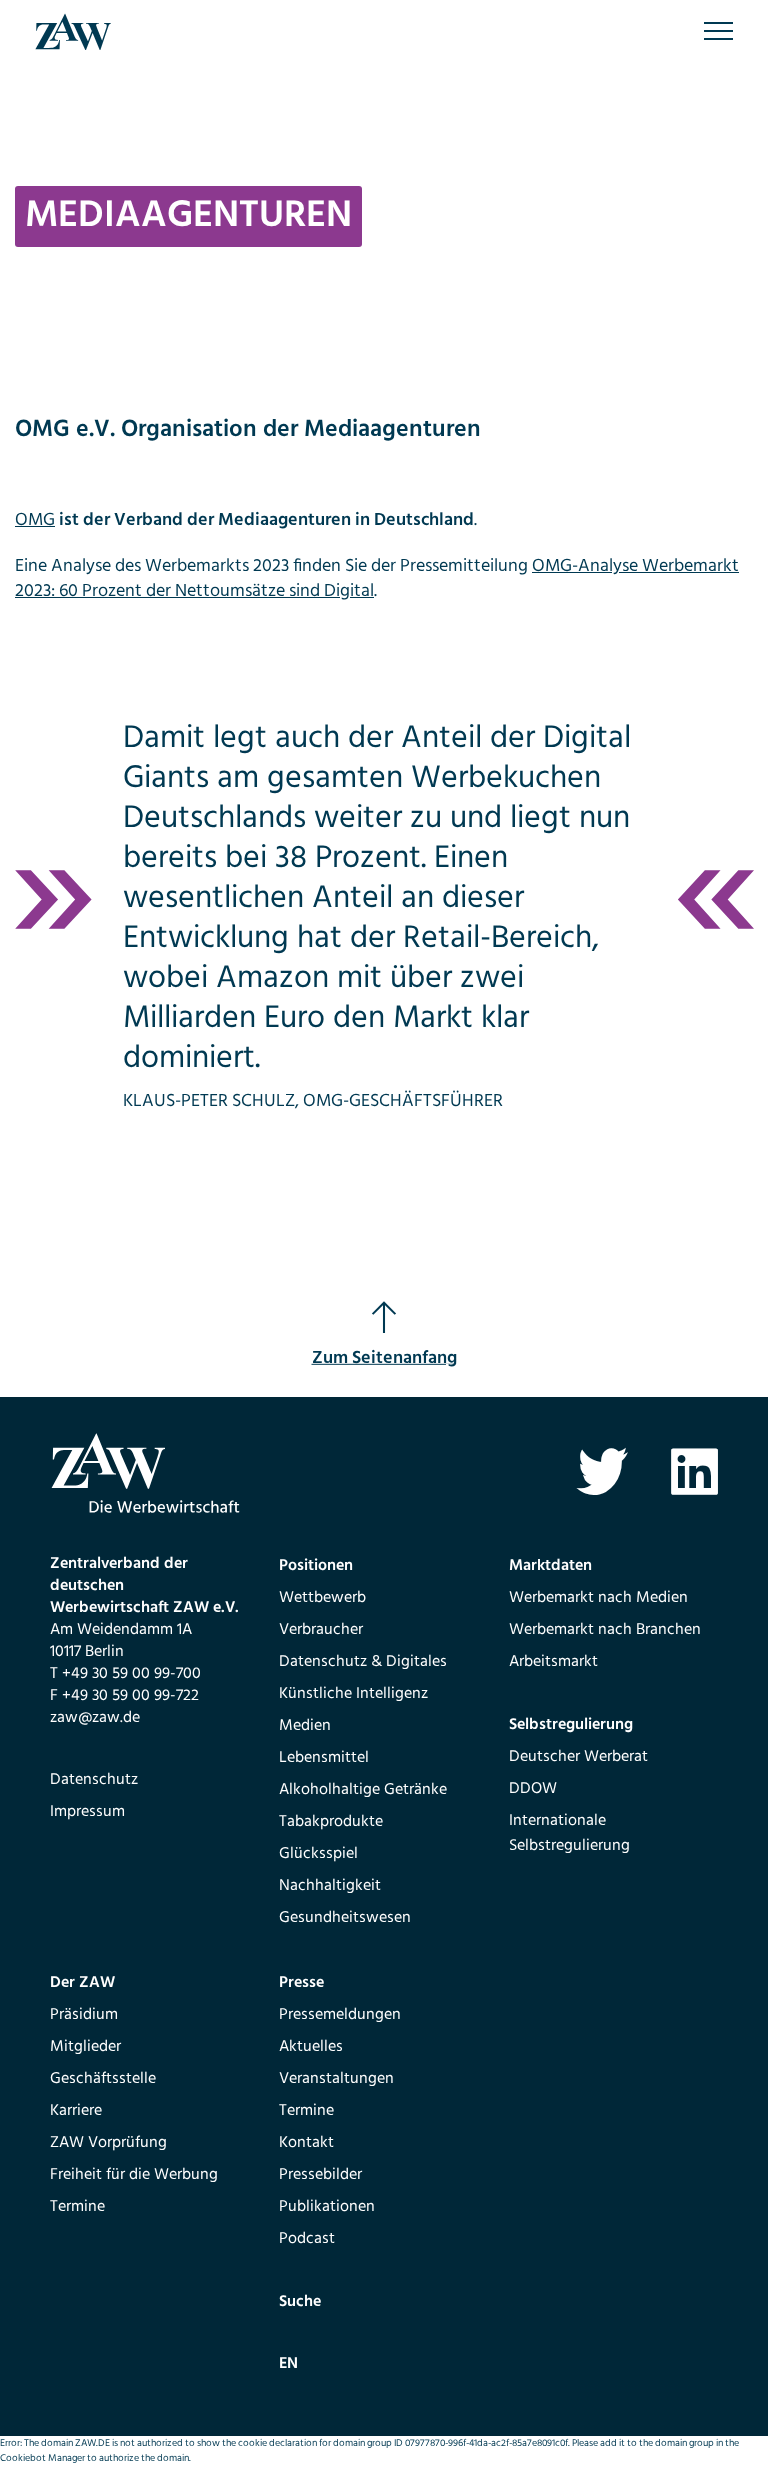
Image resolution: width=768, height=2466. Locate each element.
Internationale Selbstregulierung (569, 1833)
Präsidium (84, 2015)
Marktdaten (550, 1566)
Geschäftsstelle (103, 2079)
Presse (301, 1983)
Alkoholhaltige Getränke (363, 1790)
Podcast (307, 2239)
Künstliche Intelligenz (353, 1694)
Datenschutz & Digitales (363, 1662)
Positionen (316, 1566)
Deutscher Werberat (578, 1757)
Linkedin (694, 1471)
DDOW (533, 1789)
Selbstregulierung (571, 1725)
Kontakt (306, 2143)
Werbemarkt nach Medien (598, 1598)
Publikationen (327, 2207)
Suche (300, 2302)
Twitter (602, 1471)
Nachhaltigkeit (330, 1886)
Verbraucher (321, 1630)
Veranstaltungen (336, 2079)
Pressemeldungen (340, 2015)
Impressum (87, 1812)
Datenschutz (94, 1780)
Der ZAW (82, 1983)
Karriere (76, 2111)
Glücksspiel (318, 1854)
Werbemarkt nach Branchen (605, 1630)
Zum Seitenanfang (384, 1358)
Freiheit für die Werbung (134, 2175)
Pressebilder (320, 2175)
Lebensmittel (324, 1758)
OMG (35, 520)
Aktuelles (311, 2047)
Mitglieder (85, 2047)
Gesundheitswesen (345, 1918)
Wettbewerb (322, 1598)
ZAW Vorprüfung (108, 2143)
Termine (77, 2207)
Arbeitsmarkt (553, 1662)
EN (288, 2364)
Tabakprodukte (331, 1822)
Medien (305, 1726)
